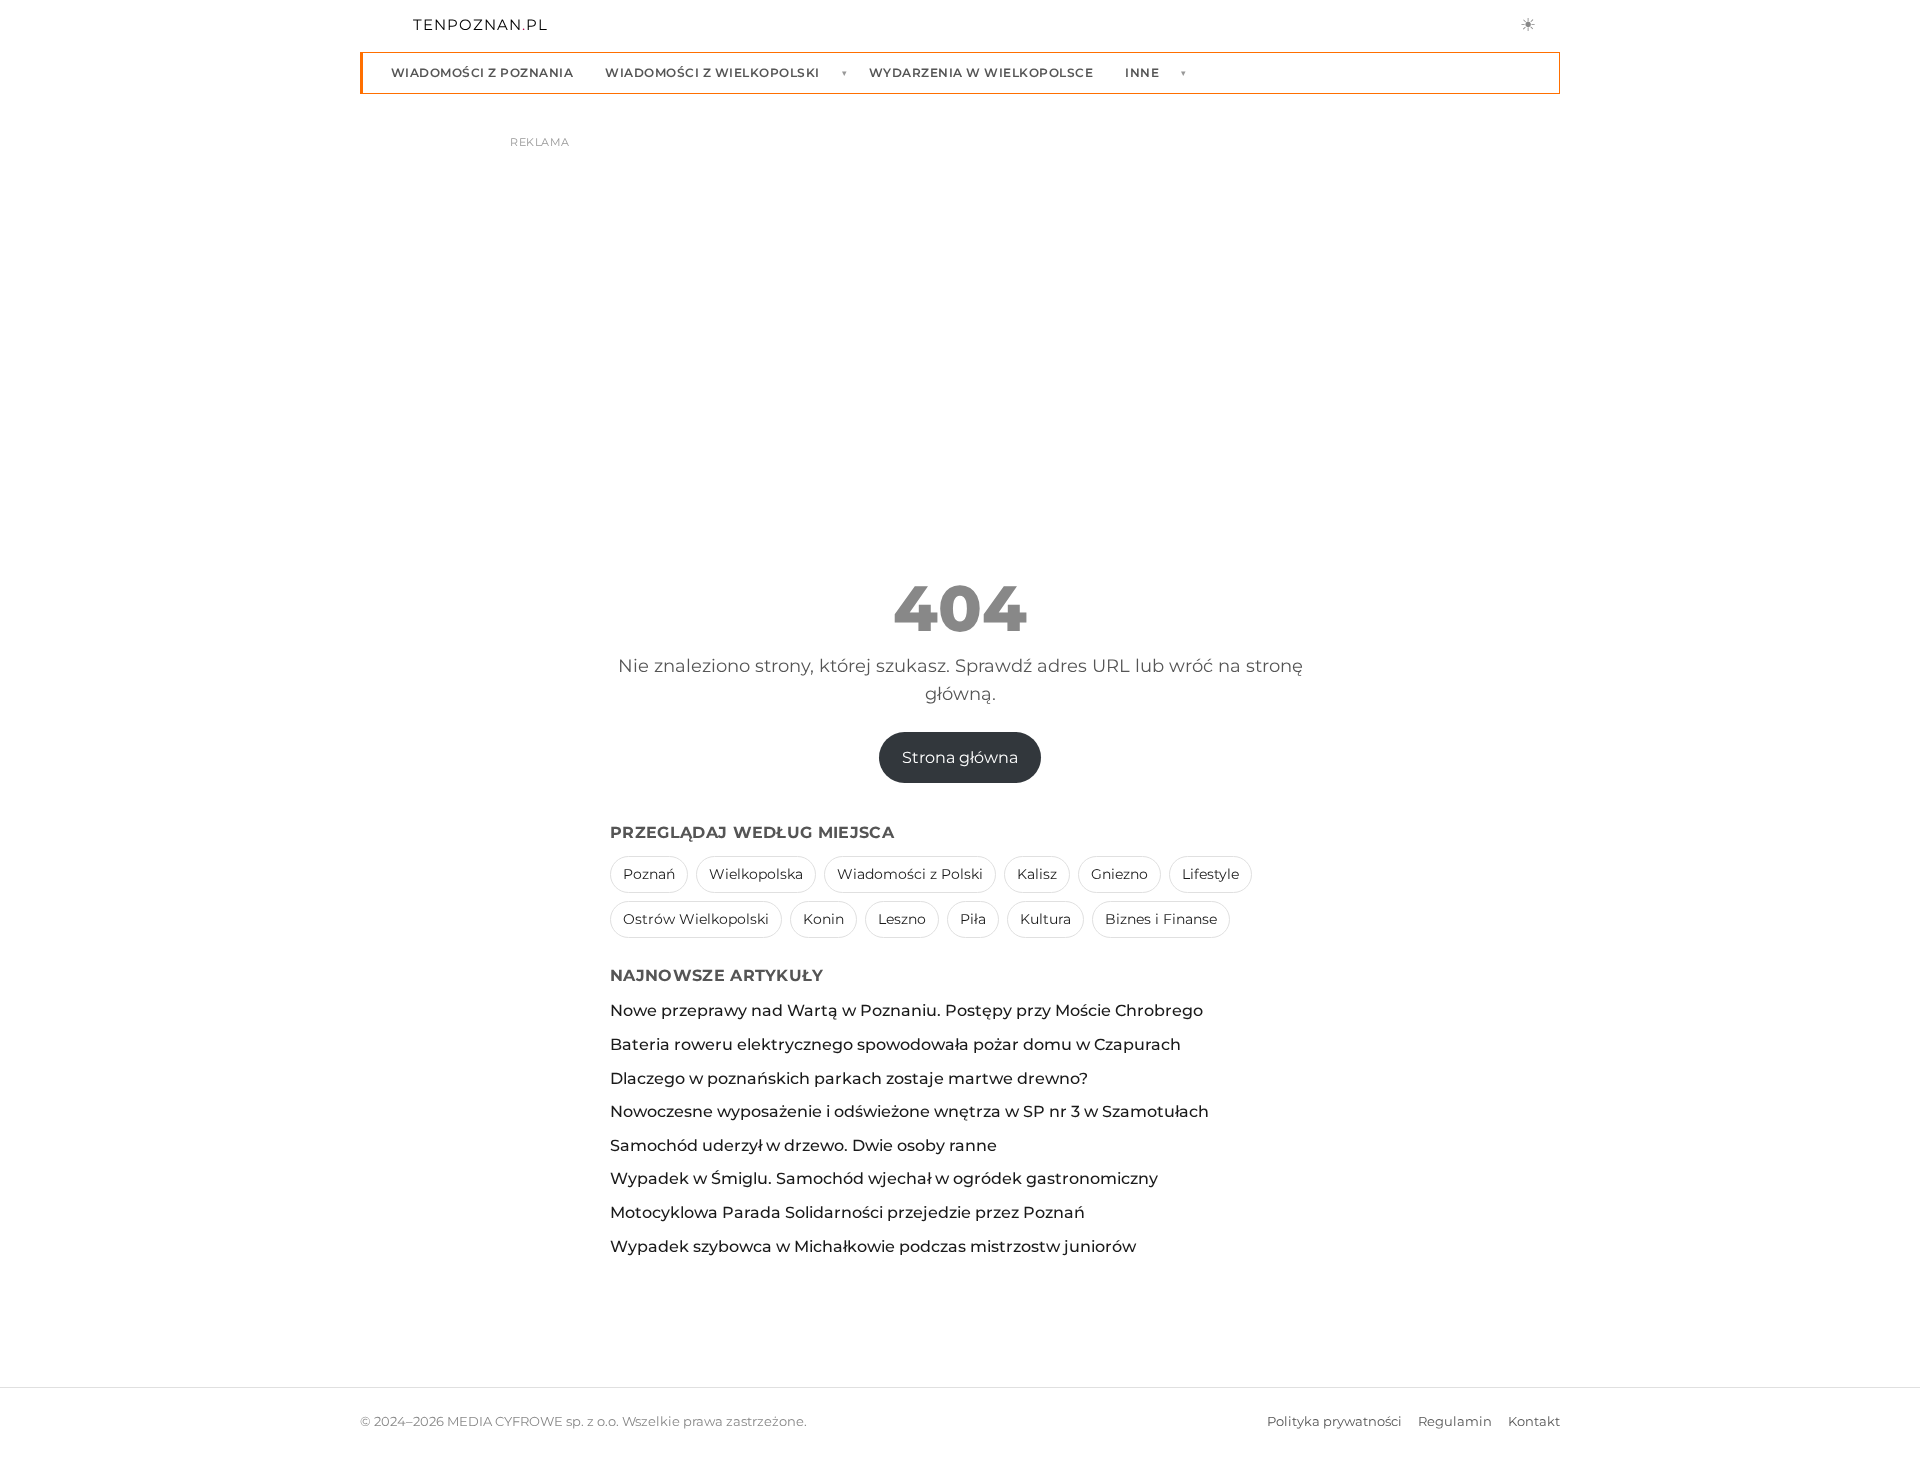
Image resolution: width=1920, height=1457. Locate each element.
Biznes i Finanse (1161, 919)
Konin (823, 919)
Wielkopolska (756, 874)
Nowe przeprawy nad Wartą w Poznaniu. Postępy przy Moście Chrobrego (906, 1010)
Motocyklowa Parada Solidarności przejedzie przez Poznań (847, 1212)
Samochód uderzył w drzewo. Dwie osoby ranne (803, 1145)
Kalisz (1037, 874)
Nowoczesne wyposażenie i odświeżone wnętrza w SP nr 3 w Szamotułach (909, 1111)
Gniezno (1119, 874)
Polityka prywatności (1334, 1421)
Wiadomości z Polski (910, 874)
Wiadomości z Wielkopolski (712, 72)
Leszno (902, 919)
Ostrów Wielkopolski (696, 919)
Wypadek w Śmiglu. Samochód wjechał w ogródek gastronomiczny (884, 1178)
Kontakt (1534, 1421)
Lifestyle (1210, 874)
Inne (1142, 72)
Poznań (649, 874)
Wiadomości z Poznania (482, 72)
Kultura (1045, 919)
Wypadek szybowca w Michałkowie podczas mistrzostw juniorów (873, 1246)
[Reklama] (960, 306)
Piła (973, 919)
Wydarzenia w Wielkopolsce (981, 72)
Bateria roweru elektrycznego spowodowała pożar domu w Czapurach (895, 1044)
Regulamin (1455, 1421)
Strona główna (960, 757)
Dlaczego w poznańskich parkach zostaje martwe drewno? (849, 1078)
